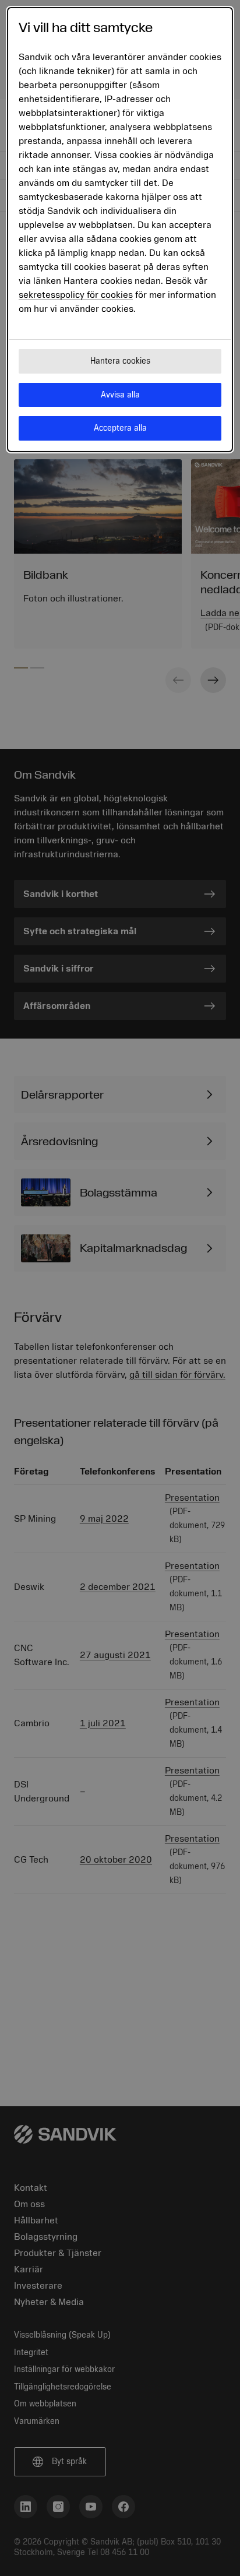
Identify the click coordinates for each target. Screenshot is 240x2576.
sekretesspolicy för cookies (76, 295)
